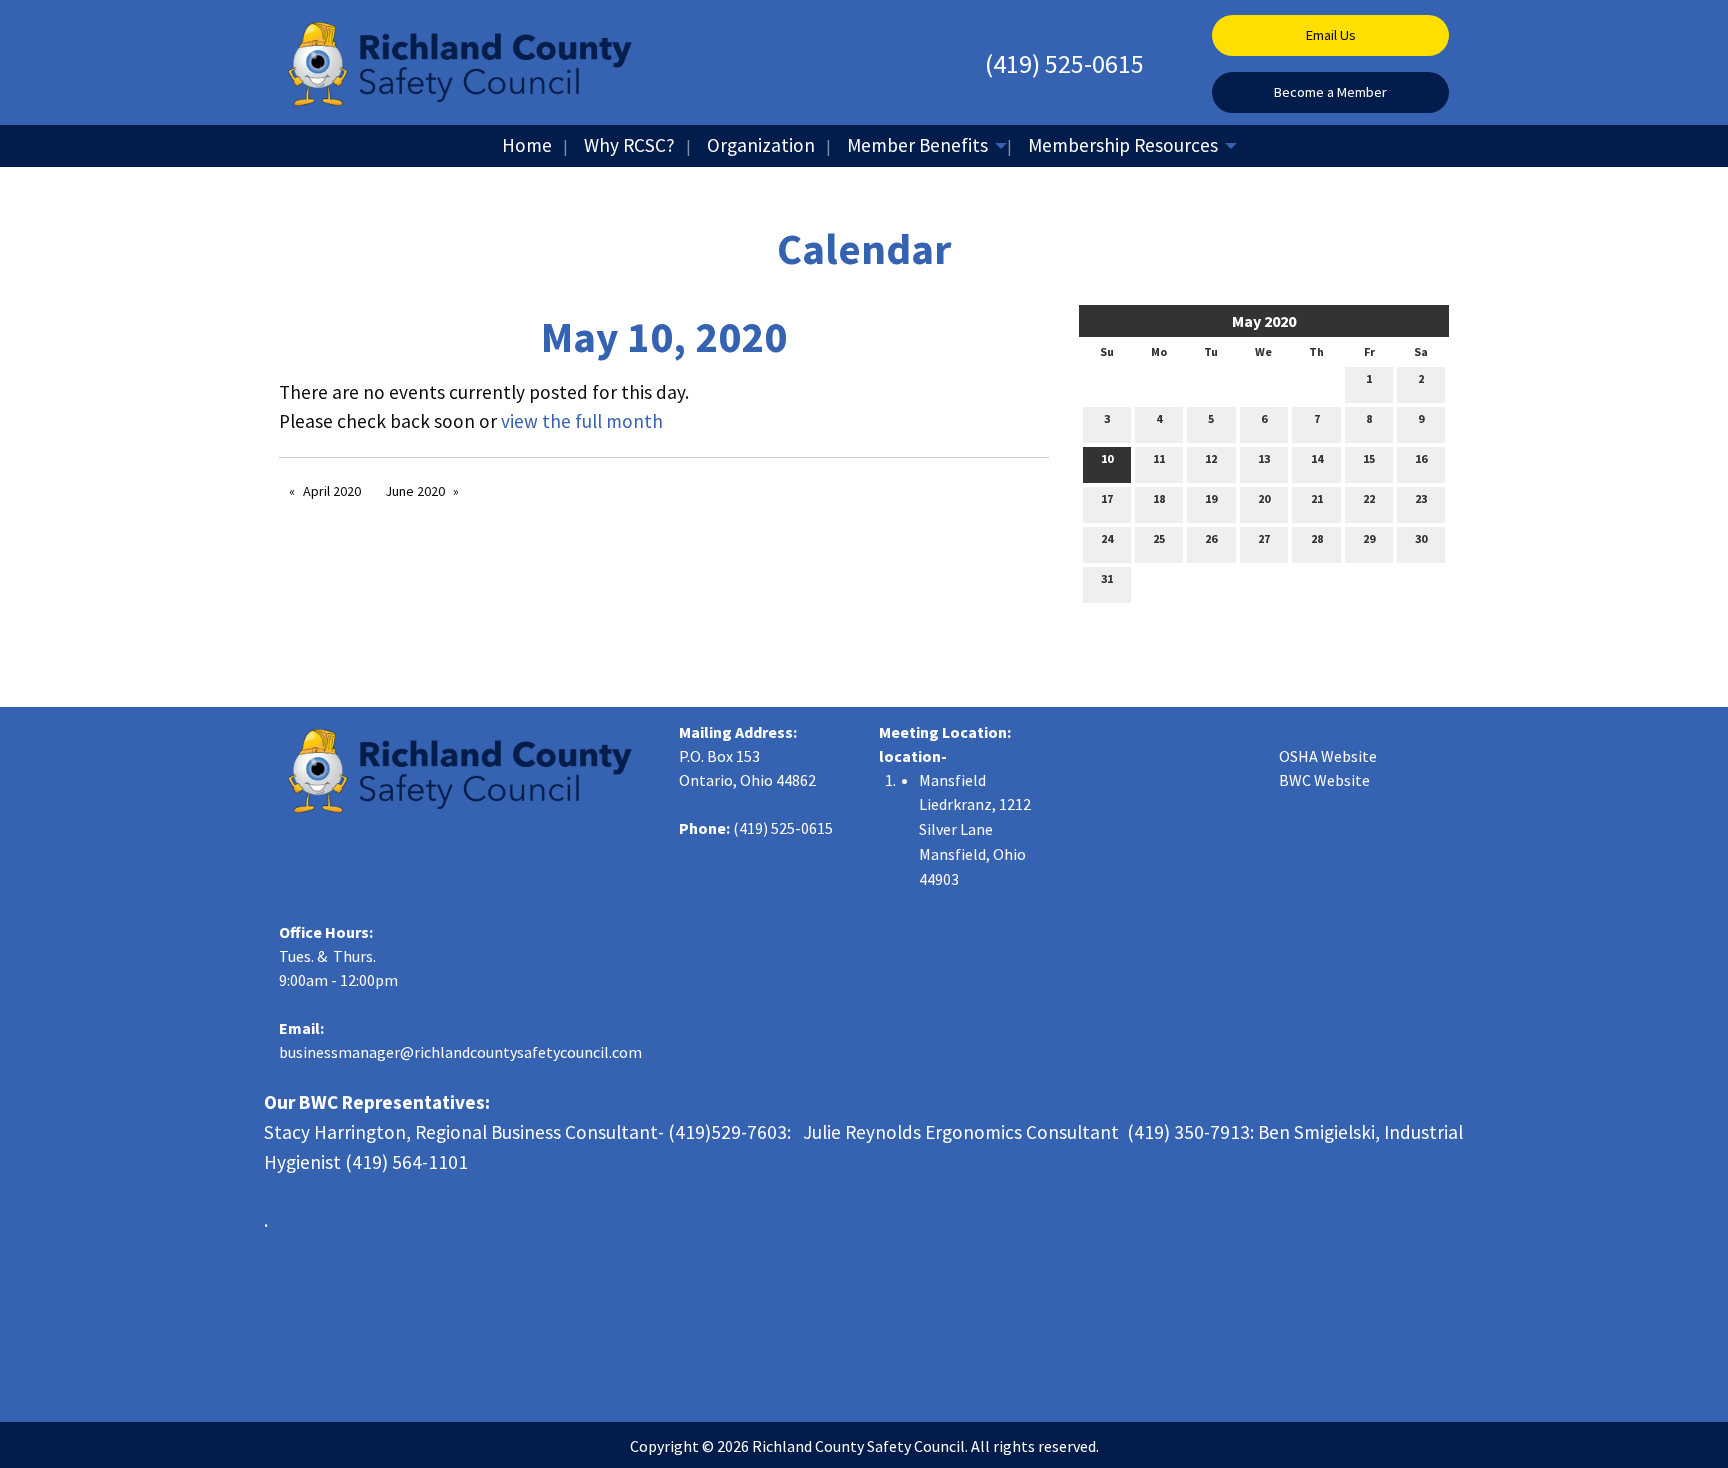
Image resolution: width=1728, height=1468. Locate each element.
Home (527, 145)
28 (1317, 538)
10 (1107, 458)
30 (1421, 538)
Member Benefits (917, 145)
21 (1317, 498)
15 (1369, 458)
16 (1421, 458)
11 (1159, 458)
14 (1317, 458)
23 (1421, 498)
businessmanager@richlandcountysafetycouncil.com (460, 1052)
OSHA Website (1328, 756)
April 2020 (332, 491)
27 (1264, 538)
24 (1107, 538)
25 (1159, 538)
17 (1107, 498)
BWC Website (1324, 780)
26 (1211, 538)
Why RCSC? (629, 145)
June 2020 (415, 491)
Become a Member (1330, 92)
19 (1211, 498)
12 (1211, 458)
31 (1107, 578)
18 (1159, 498)
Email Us (1331, 35)
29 (1369, 538)
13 (1264, 458)
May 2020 (1264, 321)
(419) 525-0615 (1064, 63)
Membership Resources (1123, 145)
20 (1264, 498)
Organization (761, 145)
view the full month (582, 421)
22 (1369, 498)
